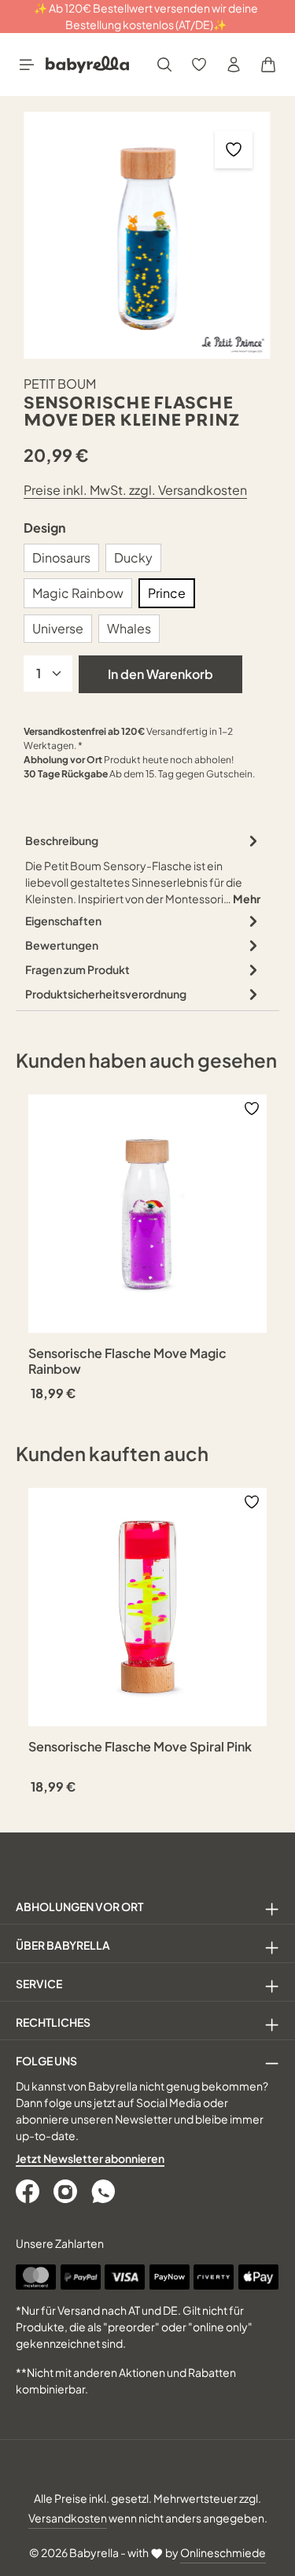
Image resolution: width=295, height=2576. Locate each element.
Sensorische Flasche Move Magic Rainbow (127, 1361)
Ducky (133, 557)
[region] (147, 235)
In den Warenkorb (160, 674)
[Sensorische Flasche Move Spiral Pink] (147, 1607)
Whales (129, 628)
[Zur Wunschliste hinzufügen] (234, 149)
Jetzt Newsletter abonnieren (90, 2158)
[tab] (144, 869)
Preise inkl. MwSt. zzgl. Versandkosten (135, 490)
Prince (167, 593)
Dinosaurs (61, 557)
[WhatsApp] (105, 2191)
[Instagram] (67, 2191)
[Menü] (27, 65)
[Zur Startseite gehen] (87, 65)
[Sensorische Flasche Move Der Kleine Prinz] (147, 235)
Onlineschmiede (223, 2552)
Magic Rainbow (78, 593)
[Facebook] (29, 2191)
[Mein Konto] (234, 65)
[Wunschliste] (199, 65)
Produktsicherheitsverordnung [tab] (106, 994)
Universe (58, 628)
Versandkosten (68, 2518)
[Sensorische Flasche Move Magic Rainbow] (147, 1214)
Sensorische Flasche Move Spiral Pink (140, 1747)
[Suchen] (164, 65)
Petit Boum (60, 384)
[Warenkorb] (268, 65)
